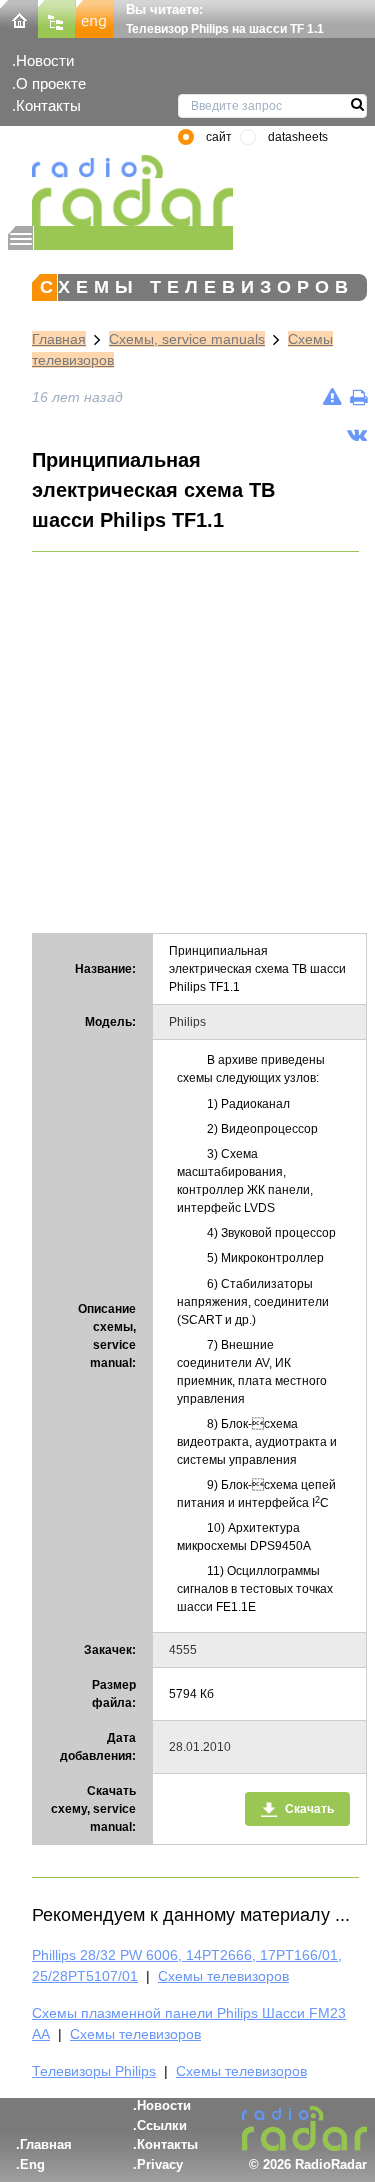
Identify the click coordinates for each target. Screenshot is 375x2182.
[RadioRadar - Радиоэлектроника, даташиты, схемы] (120, 190)
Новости (45, 60)
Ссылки (162, 2125)
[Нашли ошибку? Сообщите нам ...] (332, 397)
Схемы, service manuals (187, 339)
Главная (59, 339)
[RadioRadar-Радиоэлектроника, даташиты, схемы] (19, 17)
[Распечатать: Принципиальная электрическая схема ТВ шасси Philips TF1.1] (358, 397)
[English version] (95, 17)
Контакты (48, 105)
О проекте (51, 83)
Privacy (160, 2164)
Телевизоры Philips (94, 2071)
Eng (32, 2164)
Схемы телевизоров (223, 1976)
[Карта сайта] (57, 17)
